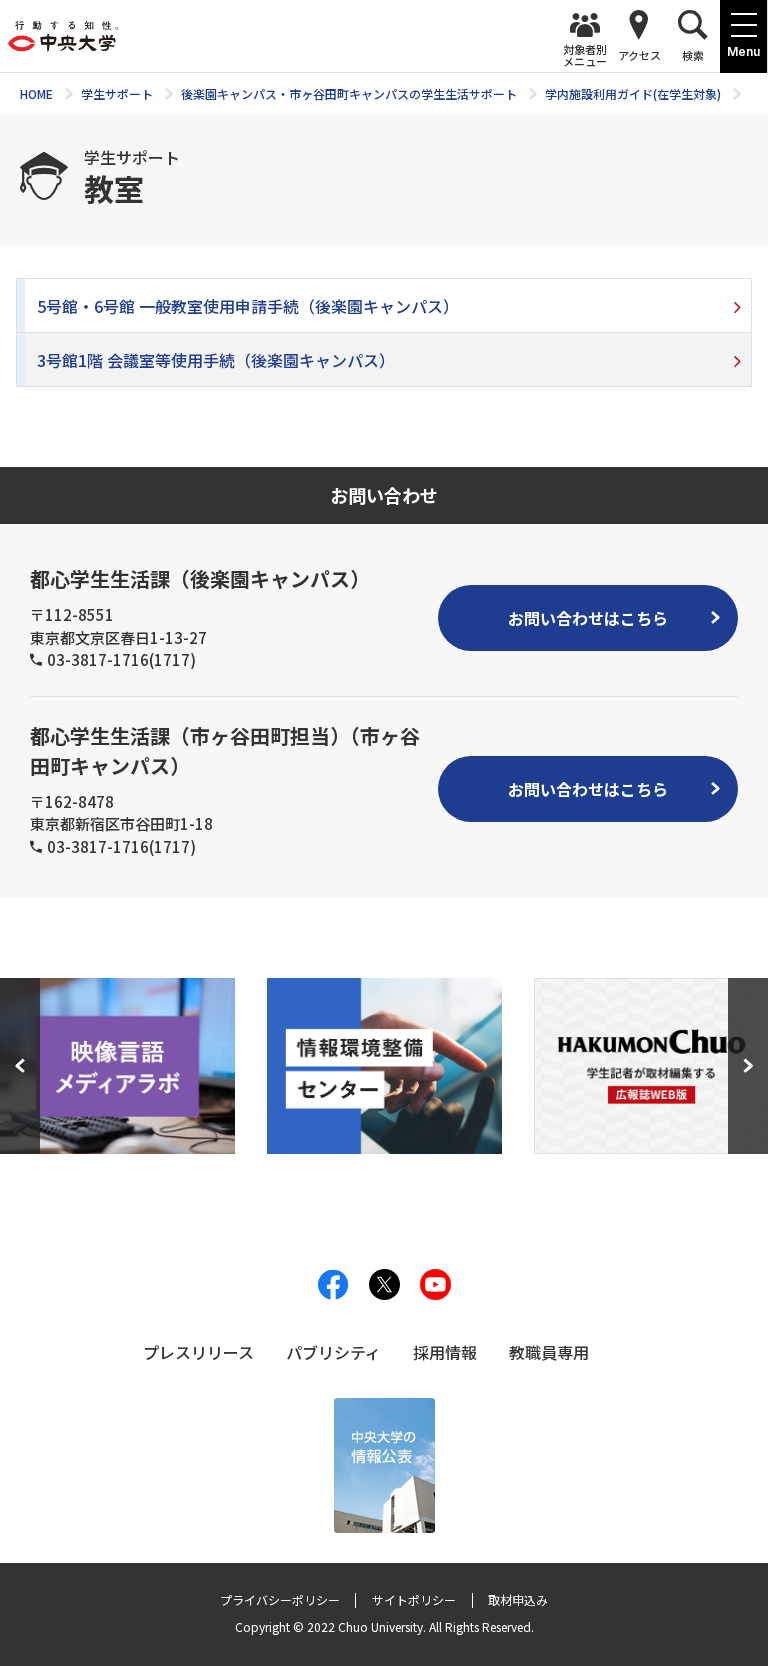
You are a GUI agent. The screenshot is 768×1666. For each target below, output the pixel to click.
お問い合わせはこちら (588, 618)
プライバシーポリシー (280, 1599)
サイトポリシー (414, 1599)
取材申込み (518, 1599)
